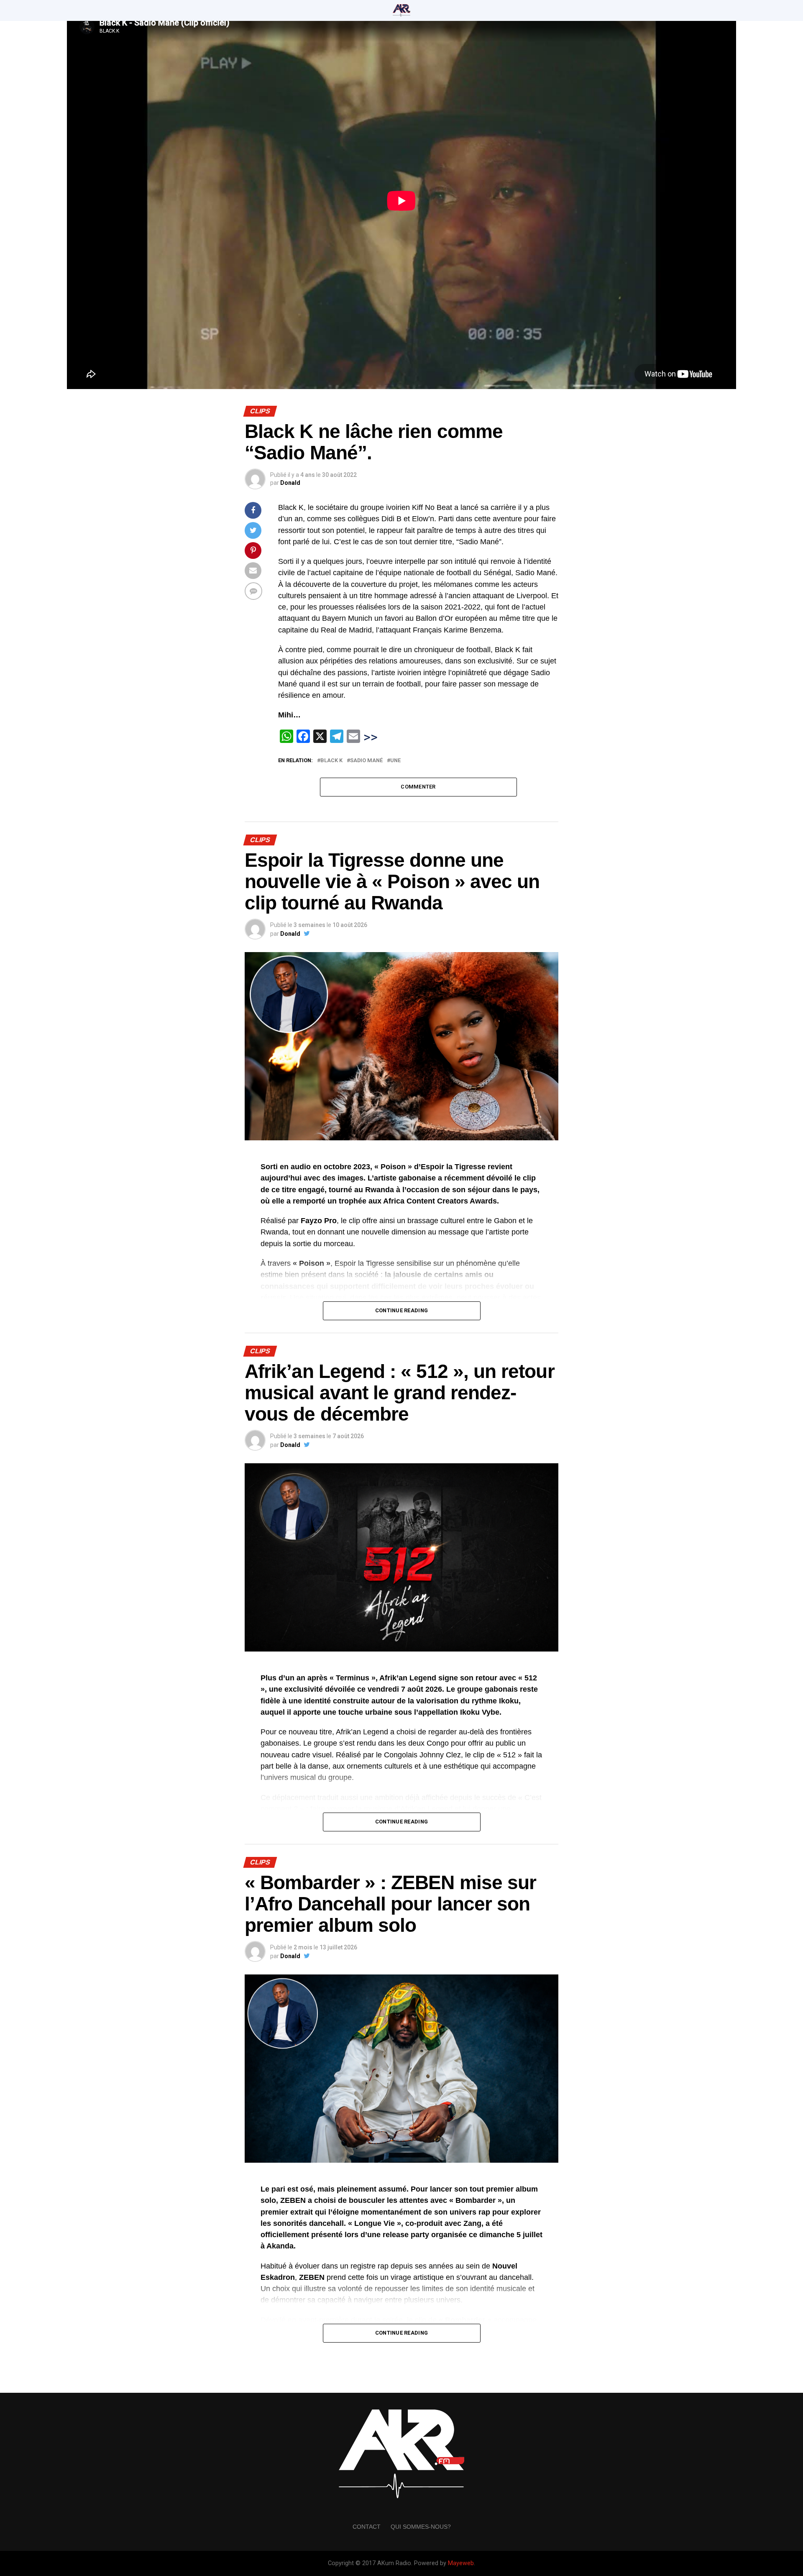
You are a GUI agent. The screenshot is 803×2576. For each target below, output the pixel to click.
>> (371, 737)
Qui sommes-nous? (421, 2527)
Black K (331, 761)
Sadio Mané (366, 761)
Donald (290, 483)
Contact (367, 2527)
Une (395, 761)
